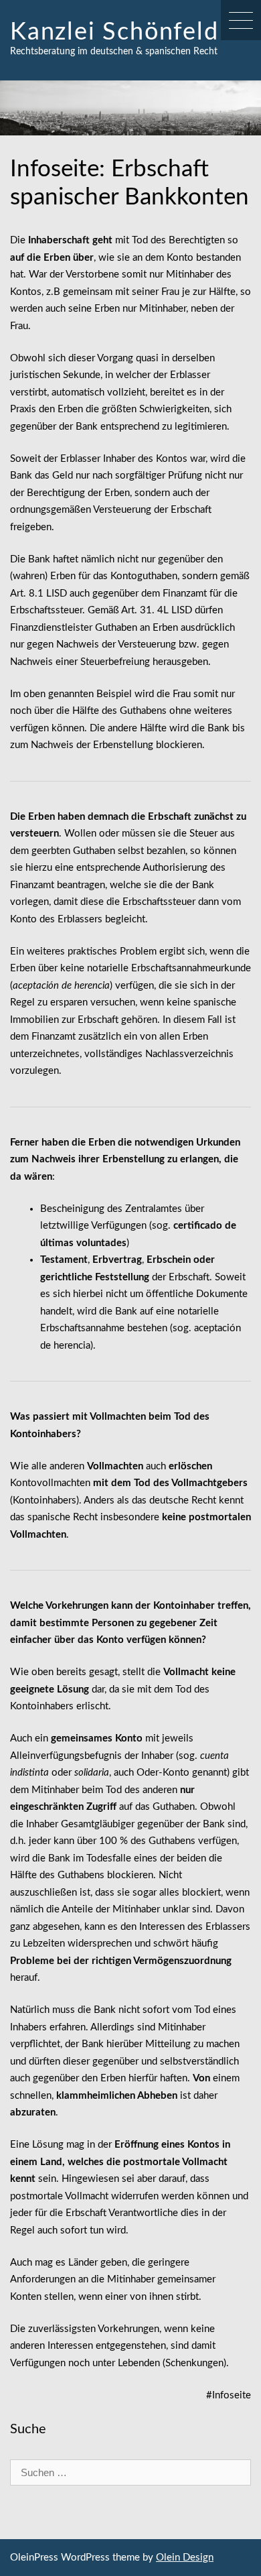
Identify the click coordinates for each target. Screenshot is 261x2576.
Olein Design (185, 2558)
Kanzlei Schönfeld (114, 32)
